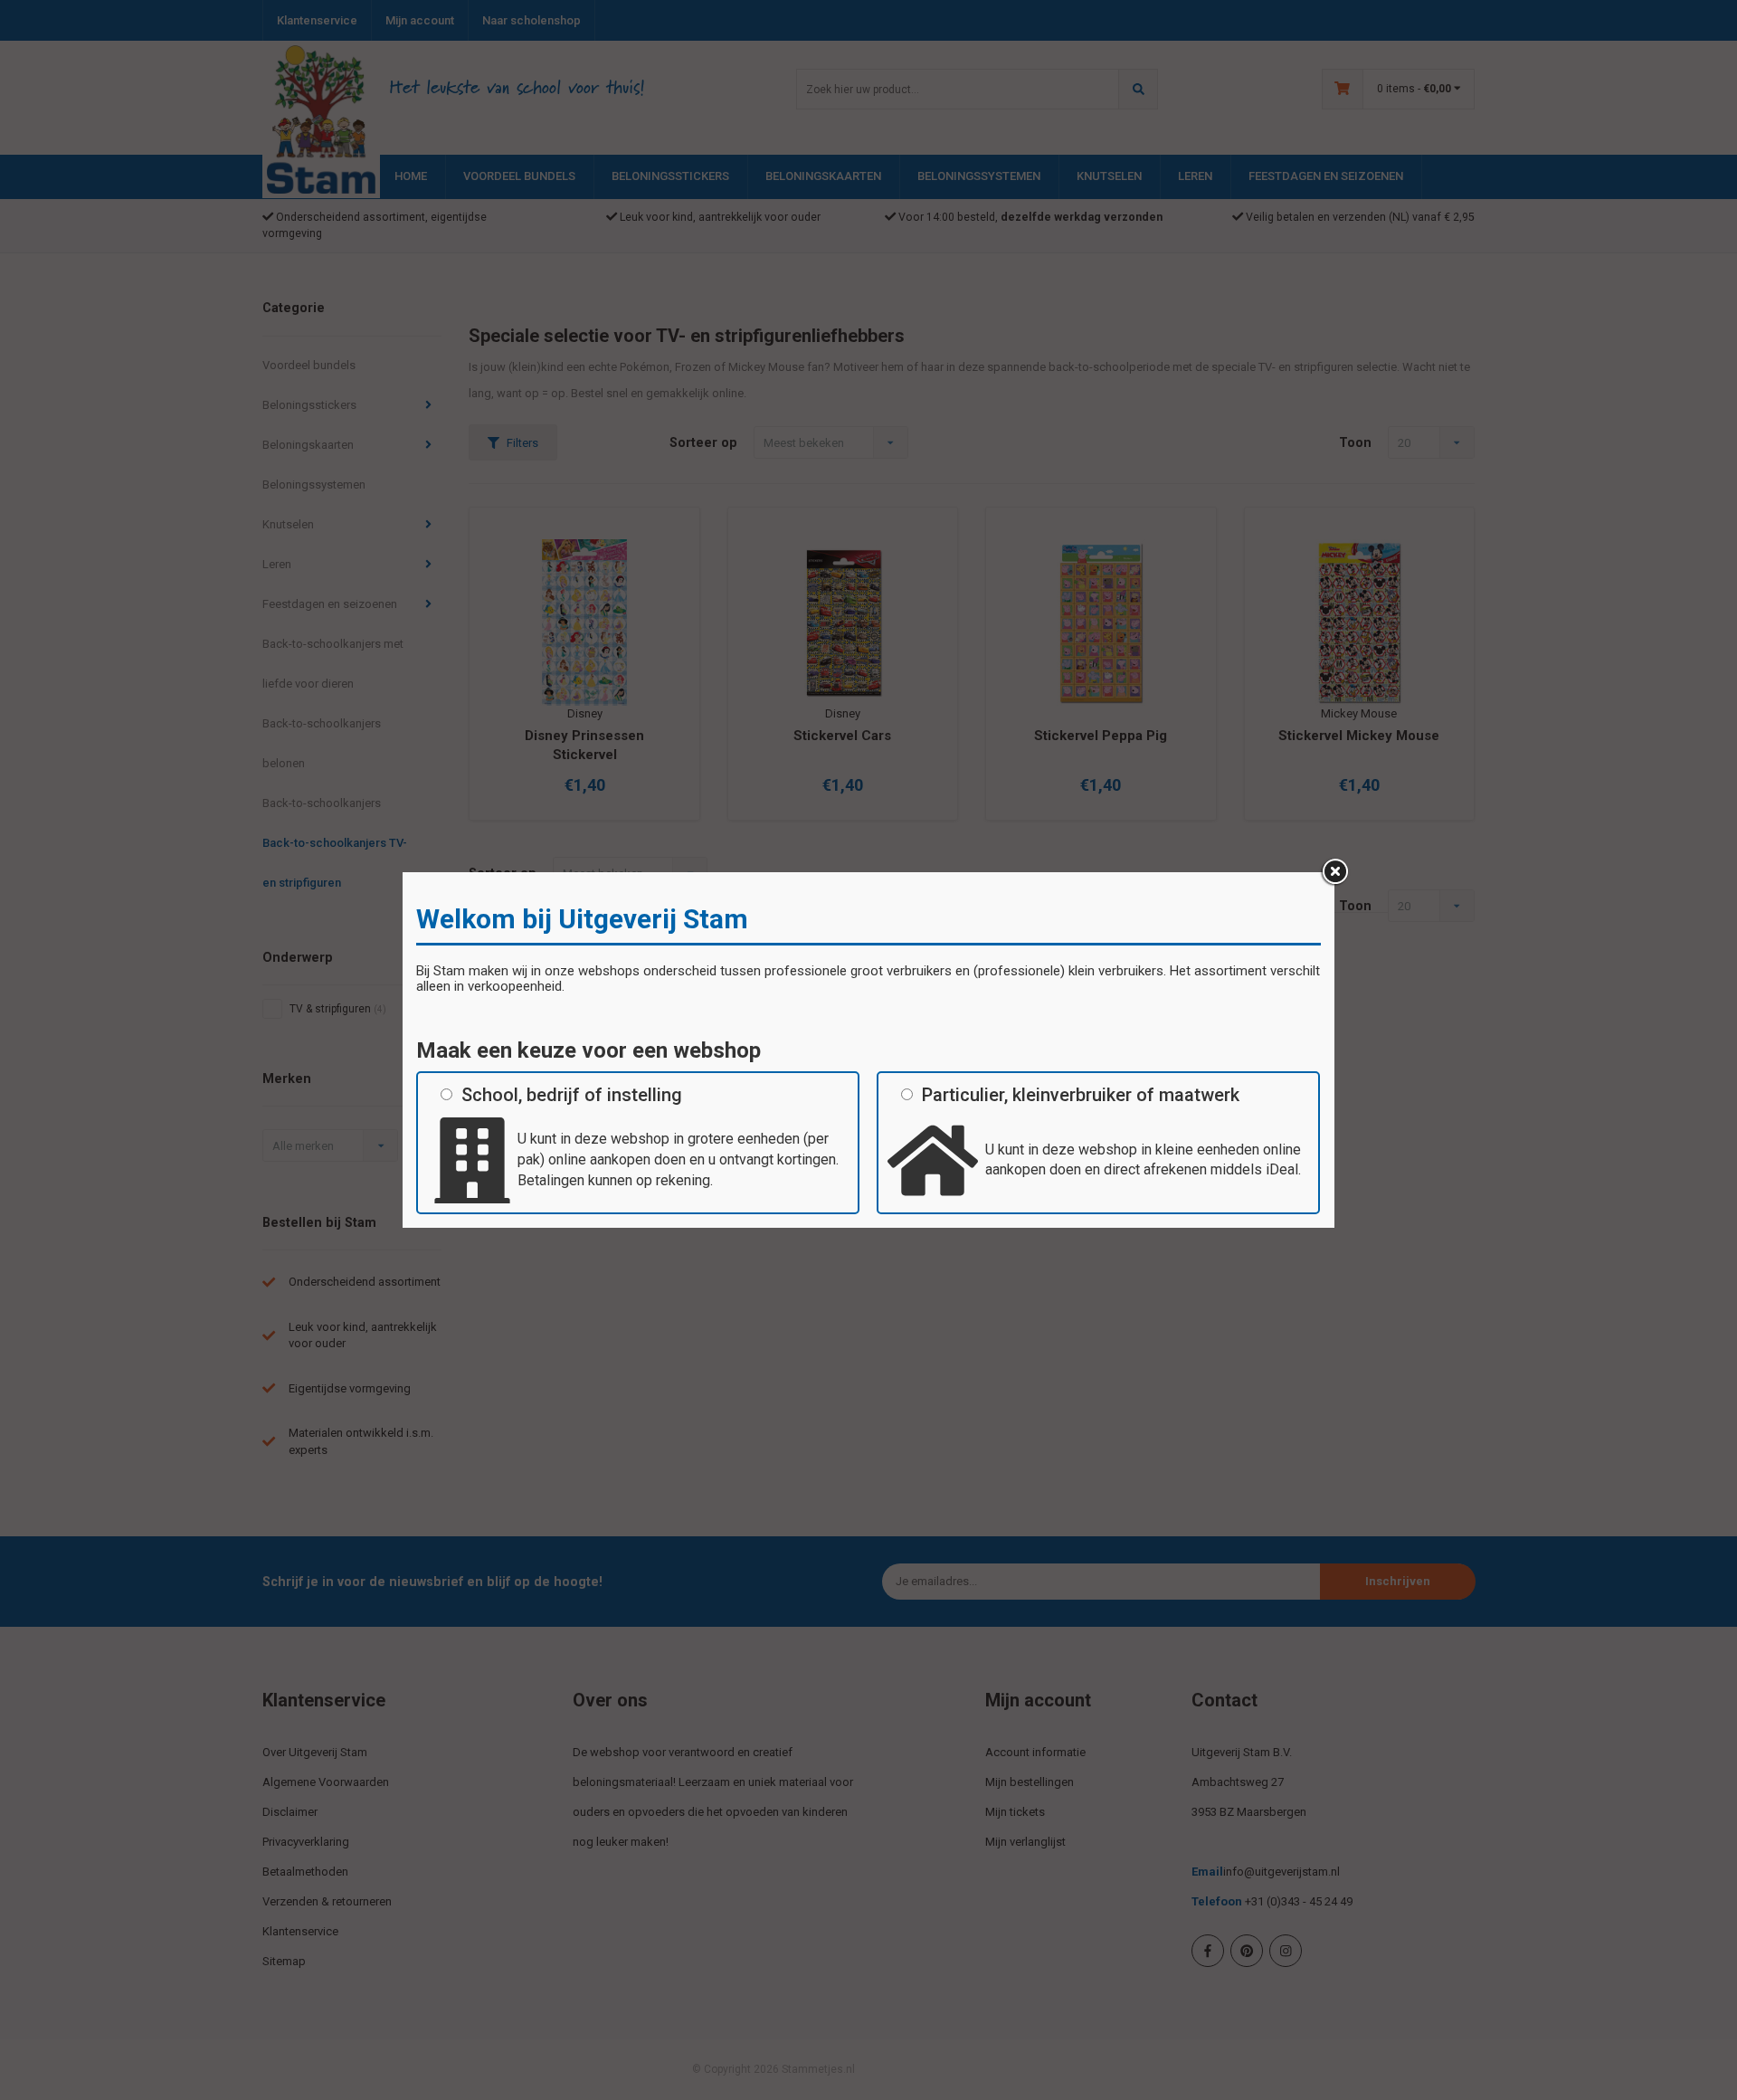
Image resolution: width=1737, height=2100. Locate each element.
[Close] (1334, 872)
